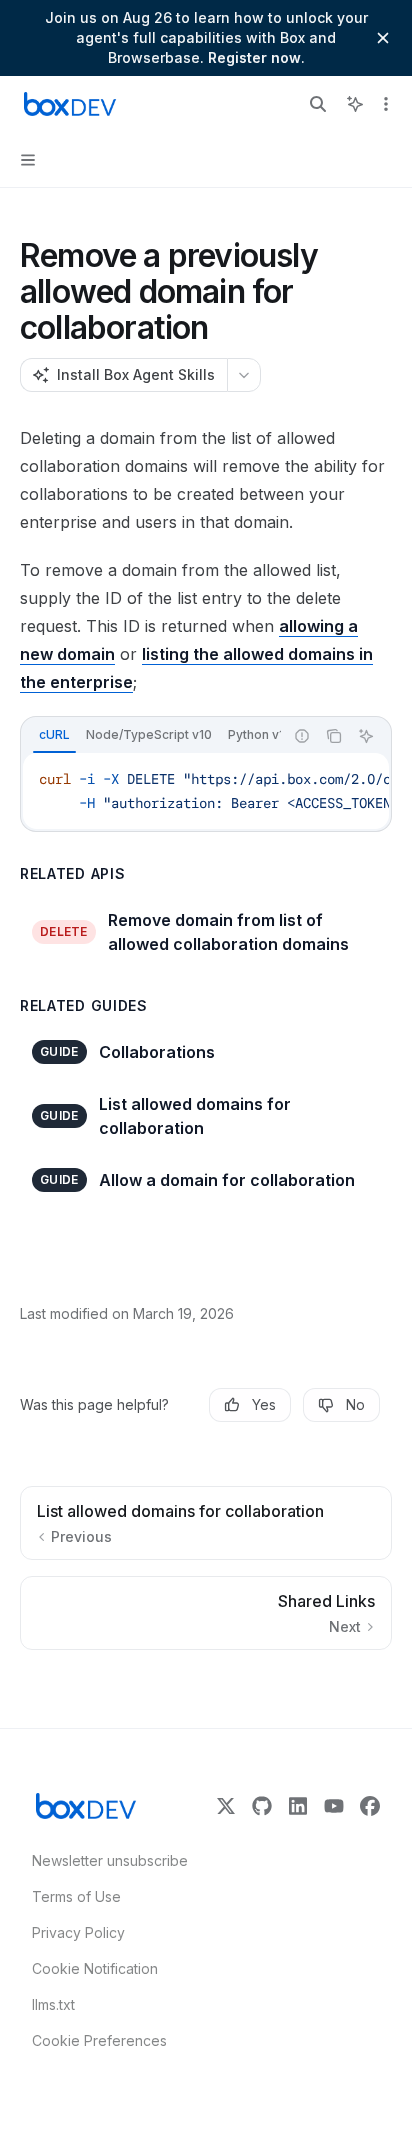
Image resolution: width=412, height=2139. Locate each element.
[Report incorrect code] (302, 736)
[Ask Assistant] (366, 736)
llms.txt (53, 2004)
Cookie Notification (95, 1968)
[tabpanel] (206, 791)
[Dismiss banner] (383, 38)
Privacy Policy (78, 1932)
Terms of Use (76, 1896)
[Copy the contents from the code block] (334, 736)
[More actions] (386, 104)
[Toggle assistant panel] (355, 104)
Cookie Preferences (99, 2040)
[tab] (54, 735)
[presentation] (152, 736)
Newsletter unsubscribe (104, 1860)
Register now (254, 57)
